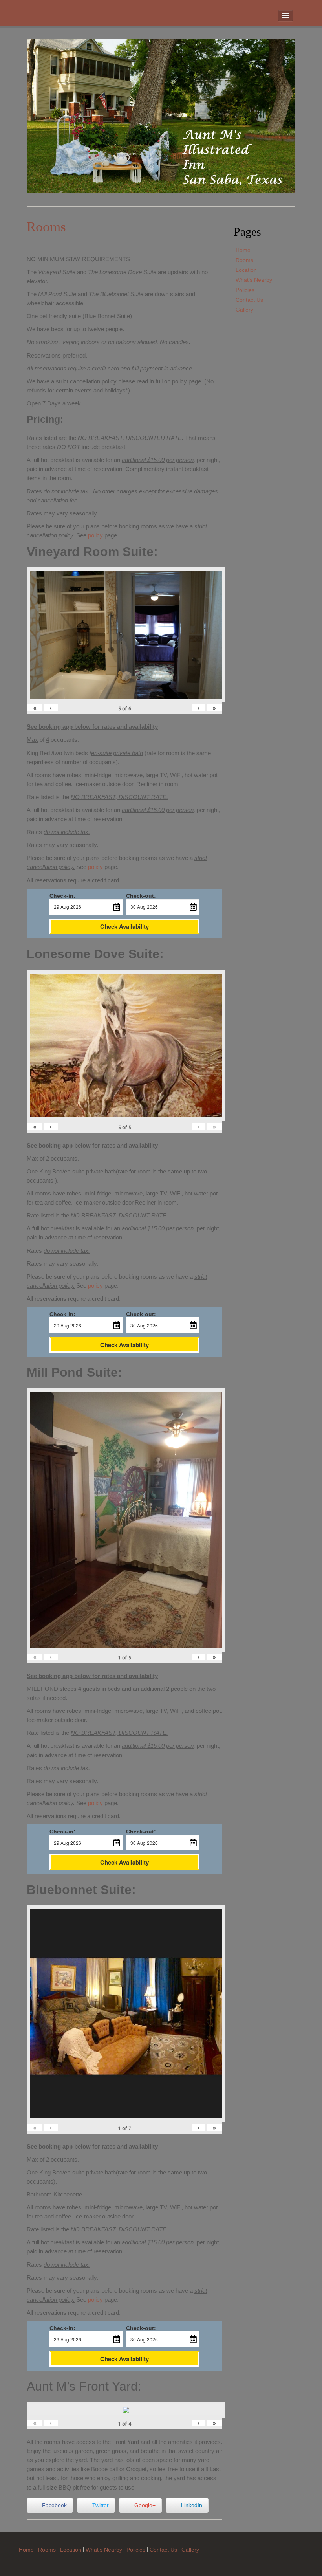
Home (243, 250)
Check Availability (124, 926)
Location (246, 270)
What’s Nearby (254, 280)
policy (95, 535)
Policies (245, 290)
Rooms (244, 260)
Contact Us (249, 300)
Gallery (244, 310)
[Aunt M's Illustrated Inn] (161, 116)
